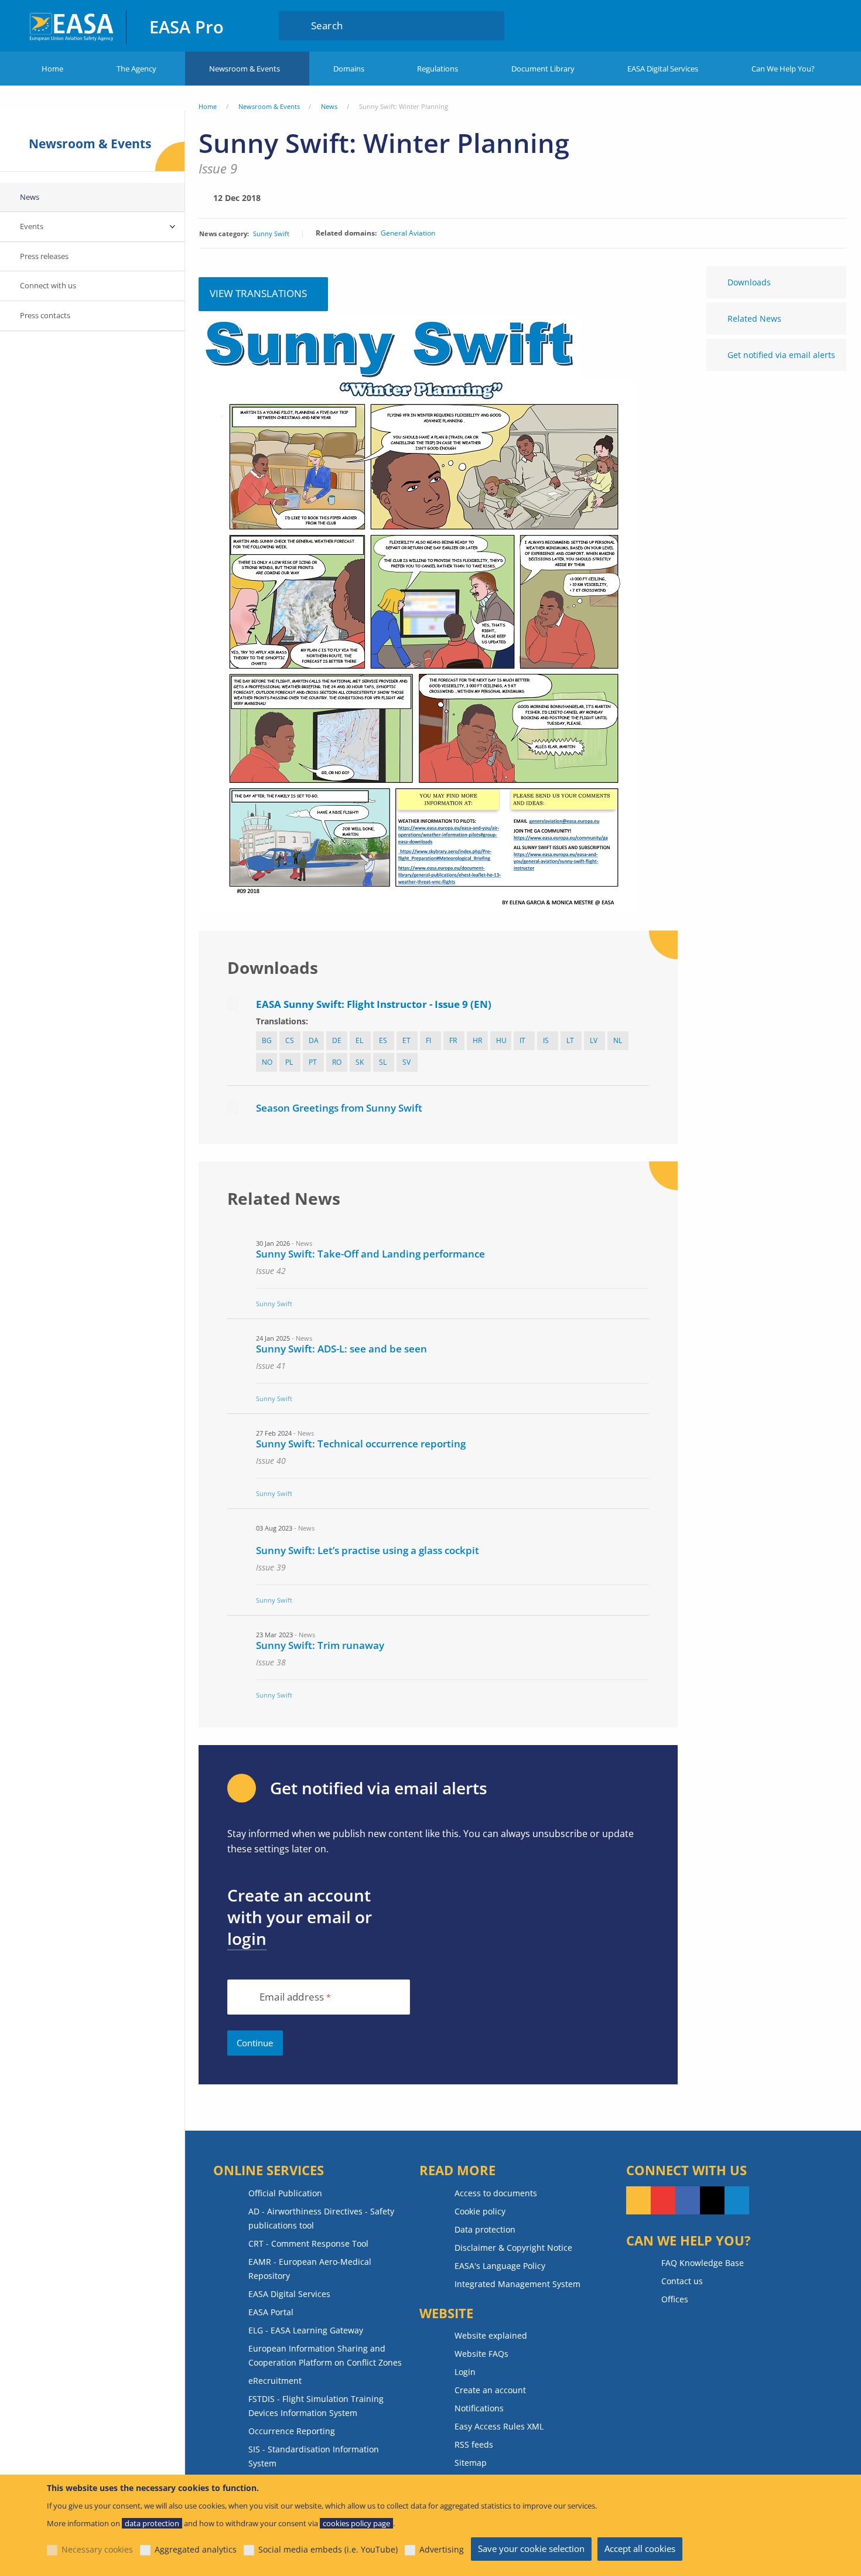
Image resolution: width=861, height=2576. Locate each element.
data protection (152, 2523)
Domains (349, 69)
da (314, 1040)
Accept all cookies (640, 2548)
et (406, 1040)
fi (428, 1040)
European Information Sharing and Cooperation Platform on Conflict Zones (325, 2355)
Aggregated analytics (196, 2549)
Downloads (749, 282)
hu (501, 1040)
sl (383, 1062)
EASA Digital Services (663, 69)
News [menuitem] (30, 197)
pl (289, 1062)
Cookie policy (480, 2211)
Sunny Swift (271, 234)
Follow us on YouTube (663, 2200)
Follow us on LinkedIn (737, 2200)
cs (290, 1040)
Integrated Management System (517, 2284)
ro (337, 1062)
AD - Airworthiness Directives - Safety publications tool (321, 2218)
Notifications (479, 2408)
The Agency (136, 69)
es (383, 1040)
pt (313, 1062)
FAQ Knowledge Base (703, 2263)
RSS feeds (474, 2444)
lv (594, 1040)
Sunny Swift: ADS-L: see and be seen (341, 1349)
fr (453, 1040)
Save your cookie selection (531, 2548)
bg (267, 1040)
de (337, 1040)
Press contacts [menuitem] (45, 315)
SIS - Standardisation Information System (314, 2456)
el (359, 1040)
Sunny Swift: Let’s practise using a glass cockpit (368, 1550)
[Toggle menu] (173, 227)
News (329, 106)
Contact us (682, 2281)
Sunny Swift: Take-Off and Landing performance (370, 1254)
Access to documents (496, 2193)
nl (618, 1040)
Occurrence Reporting (292, 2431)
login (247, 1938)
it (522, 1040)
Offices (675, 2299)
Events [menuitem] (32, 226)
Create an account (490, 2390)
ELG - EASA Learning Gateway (306, 2330)
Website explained (491, 2335)
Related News (754, 318)
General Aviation (408, 233)
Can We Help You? (783, 69)
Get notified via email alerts (781, 355)
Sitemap (471, 2463)
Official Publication (285, 2193)
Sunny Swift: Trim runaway (320, 1645)
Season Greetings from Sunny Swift (339, 1108)
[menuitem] (769, 25)
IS (546, 1040)
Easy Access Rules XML (499, 2426)
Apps (727, 25)
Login (769, 25)
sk (360, 1062)
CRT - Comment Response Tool (308, 2243)
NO (267, 1062)
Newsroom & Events (245, 69)
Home (52, 69)
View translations (258, 293)
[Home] (72, 25)
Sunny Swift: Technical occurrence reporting (361, 1444)
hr (477, 1040)
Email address (292, 1997)
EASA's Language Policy (500, 2266)
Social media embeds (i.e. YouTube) (328, 2549)
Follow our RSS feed (638, 2200)
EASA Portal (271, 2312)
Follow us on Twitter (712, 2200)
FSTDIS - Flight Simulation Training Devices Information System (316, 2406)
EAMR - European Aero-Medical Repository (310, 2269)
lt (570, 1040)
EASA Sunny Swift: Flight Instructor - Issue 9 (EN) (374, 1004)
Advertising (442, 2549)
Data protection (485, 2229)
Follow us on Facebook (688, 2200)
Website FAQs (481, 2354)
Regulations (438, 69)
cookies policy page (356, 2523)
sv (406, 1062)
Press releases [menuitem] (44, 256)
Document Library (543, 69)
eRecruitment (275, 2381)
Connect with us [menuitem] (48, 285)
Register (814, 25)
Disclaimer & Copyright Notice (513, 2248)
